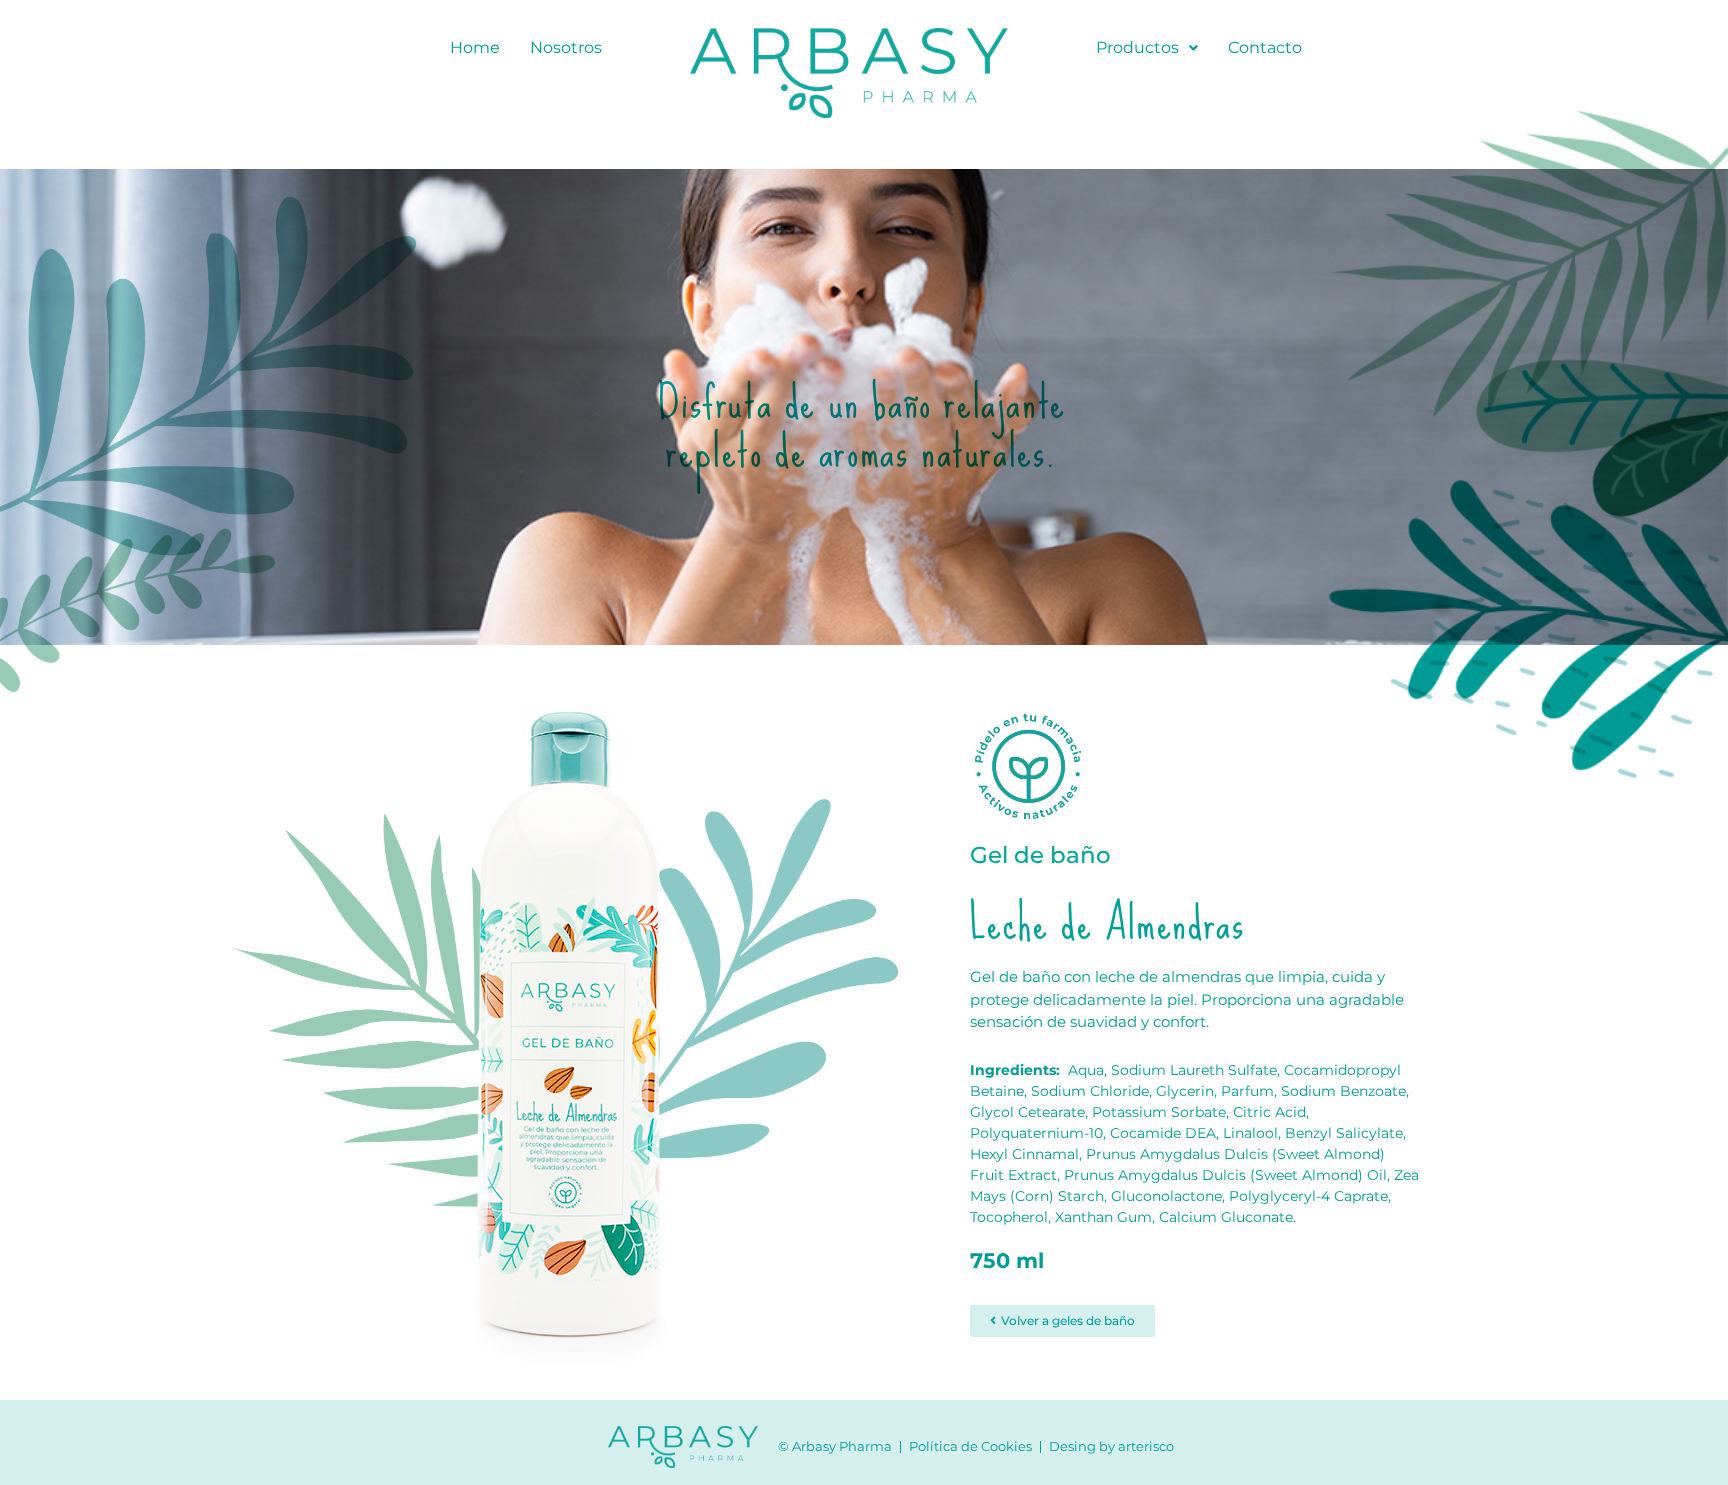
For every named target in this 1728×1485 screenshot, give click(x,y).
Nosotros (566, 47)
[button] (1147, 48)
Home (475, 47)
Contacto (1265, 47)
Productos (1137, 47)
